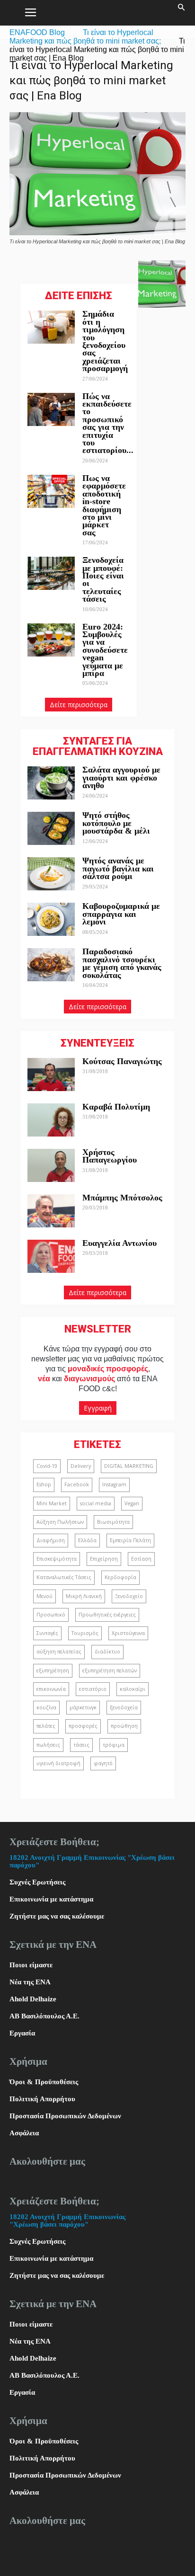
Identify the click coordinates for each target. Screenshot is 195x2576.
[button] (182, 13)
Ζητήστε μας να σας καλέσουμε (57, 1916)
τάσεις (81, 1745)
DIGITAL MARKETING (129, 1466)
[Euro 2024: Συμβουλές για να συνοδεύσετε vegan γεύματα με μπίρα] (51, 640)
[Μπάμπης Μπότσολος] (51, 1211)
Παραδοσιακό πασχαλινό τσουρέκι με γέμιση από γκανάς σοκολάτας (122, 963)
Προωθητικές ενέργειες (107, 1615)
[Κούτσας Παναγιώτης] (51, 1075)
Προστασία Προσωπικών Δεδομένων (65, 2116)
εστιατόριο (93, 1689)
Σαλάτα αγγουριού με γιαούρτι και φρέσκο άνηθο (121, 777)
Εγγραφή (98, 1408)
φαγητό (103, 1763)
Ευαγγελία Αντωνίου (120, 1243)
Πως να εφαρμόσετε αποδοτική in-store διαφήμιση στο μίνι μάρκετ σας (104, 505)
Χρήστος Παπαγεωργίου (110, 1156)
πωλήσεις (48, 1745)
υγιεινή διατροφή (58, 1763)
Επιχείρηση (104, 1559)
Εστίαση (141, 1559)
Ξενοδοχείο (129, 1596)
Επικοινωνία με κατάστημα (51, 1899)
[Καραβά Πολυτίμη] (51, 1120)
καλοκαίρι (133, 1689)
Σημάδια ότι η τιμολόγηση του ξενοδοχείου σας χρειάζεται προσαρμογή (105, 341)
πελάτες (46, 1726)
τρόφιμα (114, 1745)
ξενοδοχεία (124, 1707)
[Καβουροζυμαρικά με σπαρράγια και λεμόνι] (51, 919)
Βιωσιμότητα (113, 1522)
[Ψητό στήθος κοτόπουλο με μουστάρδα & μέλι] (51, 828)
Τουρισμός (85, 1633)
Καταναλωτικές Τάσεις (64, 1577)
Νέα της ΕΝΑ (30, 1982)
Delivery (81, 1466)
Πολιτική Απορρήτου (42, 2099)
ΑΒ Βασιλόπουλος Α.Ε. (44, 2016)
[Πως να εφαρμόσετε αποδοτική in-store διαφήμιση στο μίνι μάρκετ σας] (51, 491)
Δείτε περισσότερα (79, 705)
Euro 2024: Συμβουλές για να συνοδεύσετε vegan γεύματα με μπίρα (105, 650)
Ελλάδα (87, 1540)
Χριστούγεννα (128, 1633)
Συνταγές (47, 1633)
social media (96, 1503)
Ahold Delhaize (33, 1999)
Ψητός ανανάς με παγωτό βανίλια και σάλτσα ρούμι (118, 868)
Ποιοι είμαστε (31, 1965)
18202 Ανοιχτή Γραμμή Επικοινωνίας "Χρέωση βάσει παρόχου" (67, 2221)
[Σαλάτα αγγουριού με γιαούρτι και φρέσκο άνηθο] (51, 783)
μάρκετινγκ (83, 1707)
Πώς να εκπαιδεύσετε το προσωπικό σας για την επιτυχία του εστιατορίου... (108, 423)
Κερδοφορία (120, 1577)
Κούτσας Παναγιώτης (122, 1061)
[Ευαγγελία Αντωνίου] (51, 1256)
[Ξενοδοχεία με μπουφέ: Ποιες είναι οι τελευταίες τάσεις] (51, 573)
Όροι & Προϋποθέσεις (44, 2082)
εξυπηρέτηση (53, 1670)
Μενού (44, 1596)
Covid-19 (47, 1466)
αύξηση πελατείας (59, 1652)
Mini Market (52, 1503)
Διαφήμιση (51, 1540)
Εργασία (22, 2033)
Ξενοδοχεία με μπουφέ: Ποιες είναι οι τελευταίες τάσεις (103, 579)
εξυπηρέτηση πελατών (110, 1670)
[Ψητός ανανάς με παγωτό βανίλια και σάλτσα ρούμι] (51, 874)
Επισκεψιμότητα (57, 1559)
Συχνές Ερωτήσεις (37, 1882)
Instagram (114, 1484)
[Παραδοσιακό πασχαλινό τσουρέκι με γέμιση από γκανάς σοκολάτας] (51, 965)
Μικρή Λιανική (84, 1596)
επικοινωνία (51, 1689)
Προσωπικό (51, 1615)
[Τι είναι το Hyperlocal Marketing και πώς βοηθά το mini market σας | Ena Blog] (97, 233)
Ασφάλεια (24, 2133)
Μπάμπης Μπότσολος (122, 1198)
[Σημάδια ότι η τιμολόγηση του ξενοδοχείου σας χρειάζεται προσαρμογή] (51, 327)
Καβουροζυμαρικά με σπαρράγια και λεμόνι (121, 914)
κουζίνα (46, 1707)
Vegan (132, 1503)
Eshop (44, 1484)
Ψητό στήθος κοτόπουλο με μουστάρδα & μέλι (117, 823)
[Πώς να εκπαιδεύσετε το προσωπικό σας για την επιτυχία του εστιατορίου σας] (51, 409)
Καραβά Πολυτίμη (116, 1107)
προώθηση (124, 1726)
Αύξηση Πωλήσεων (60, 1522)
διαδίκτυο (107, 1652)
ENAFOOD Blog (37, 32)
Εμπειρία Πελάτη (130, 1540)
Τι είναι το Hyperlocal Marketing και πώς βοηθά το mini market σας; (85, 37)
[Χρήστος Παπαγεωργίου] (51, 1165)
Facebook (77, 1484)
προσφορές (83, 1726)
